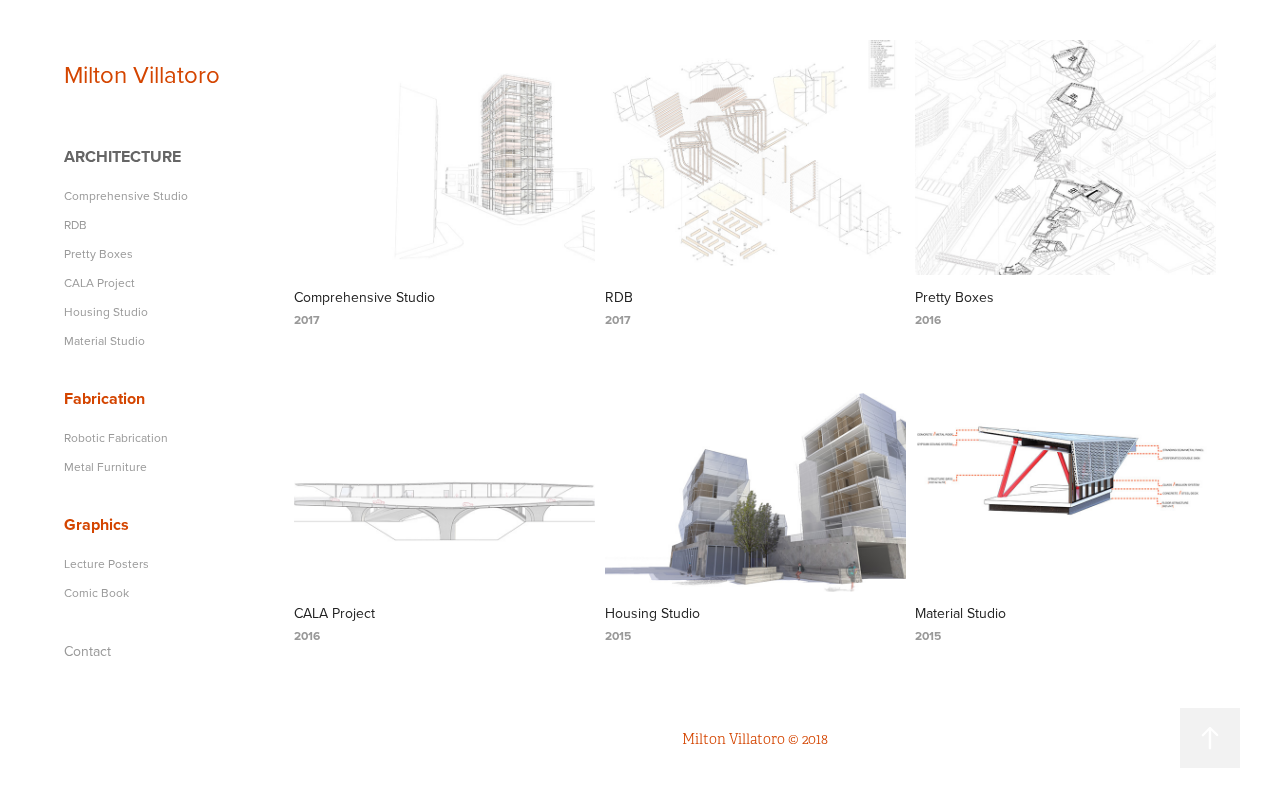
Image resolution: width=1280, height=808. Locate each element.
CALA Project (99, 282)
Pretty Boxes (98, 253)
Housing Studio (106, 311)
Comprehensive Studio (126, 195)
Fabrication (104, 398)
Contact (87, 651)
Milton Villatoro (142, 74)
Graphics (96, 524)
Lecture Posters (106, 563)
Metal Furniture (105, 466)
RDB (75, 224)
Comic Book (96, 592)
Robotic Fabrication (116, 437)
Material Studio (104, 340)
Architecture (122, 156)
